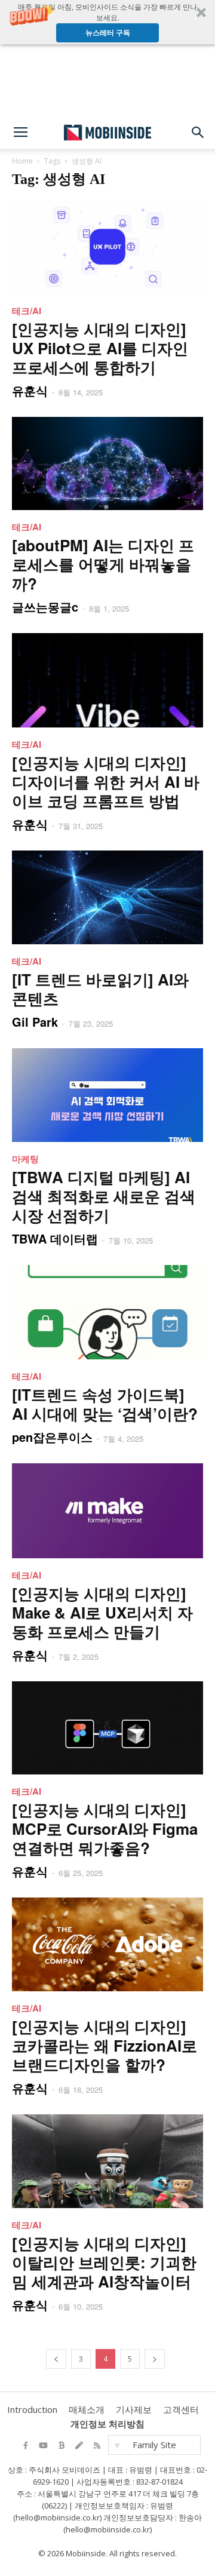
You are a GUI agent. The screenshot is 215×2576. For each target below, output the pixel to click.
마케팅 (25, 1159)
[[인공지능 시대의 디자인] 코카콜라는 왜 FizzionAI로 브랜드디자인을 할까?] (107, 1944)
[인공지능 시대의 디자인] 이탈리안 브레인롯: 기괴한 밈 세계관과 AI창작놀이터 (104, 2262)
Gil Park (35, 1022)
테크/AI (27, 311)
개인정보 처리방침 (107, 2424)
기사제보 (134, 2409)
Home (22, 161)
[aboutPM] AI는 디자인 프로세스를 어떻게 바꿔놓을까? (103, 564)
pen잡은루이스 (52, 1437)
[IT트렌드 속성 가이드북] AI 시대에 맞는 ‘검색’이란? (105, 1404)
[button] (107, 22)
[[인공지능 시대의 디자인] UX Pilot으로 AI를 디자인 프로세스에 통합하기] (107, 247)
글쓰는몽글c (45, 607)
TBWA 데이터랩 (55, 1238)
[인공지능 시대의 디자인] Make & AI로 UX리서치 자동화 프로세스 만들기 (102, 1612)
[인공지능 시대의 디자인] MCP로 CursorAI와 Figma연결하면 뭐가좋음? (105, 1829)
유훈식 (30, 390)
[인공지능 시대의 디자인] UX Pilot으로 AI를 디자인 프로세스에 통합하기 (100, 348)
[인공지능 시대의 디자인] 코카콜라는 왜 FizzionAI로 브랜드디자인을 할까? (105, 2045)
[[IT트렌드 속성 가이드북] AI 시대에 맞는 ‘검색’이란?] (107, 1312)
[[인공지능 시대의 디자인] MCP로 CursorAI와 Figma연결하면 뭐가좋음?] (107, 1728)
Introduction (32, 2409)
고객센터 (181, 2409)
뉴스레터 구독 (108, 33)
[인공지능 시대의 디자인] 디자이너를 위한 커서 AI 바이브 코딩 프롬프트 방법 (106, 782)
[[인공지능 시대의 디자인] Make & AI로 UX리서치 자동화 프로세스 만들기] (107, 1511)
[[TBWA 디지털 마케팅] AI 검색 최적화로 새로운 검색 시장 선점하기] (107, 1095)
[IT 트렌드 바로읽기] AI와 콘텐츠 (100, 989)
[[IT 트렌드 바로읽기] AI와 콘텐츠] (107, 897)
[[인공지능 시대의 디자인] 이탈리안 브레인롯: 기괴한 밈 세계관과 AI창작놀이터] (107, 2161)
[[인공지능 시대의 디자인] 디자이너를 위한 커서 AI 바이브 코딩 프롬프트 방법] (107, 680)
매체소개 (87, 2409)
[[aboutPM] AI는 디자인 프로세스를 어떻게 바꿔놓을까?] (107, 464)
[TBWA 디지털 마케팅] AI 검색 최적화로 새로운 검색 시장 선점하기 (104, 1196)
